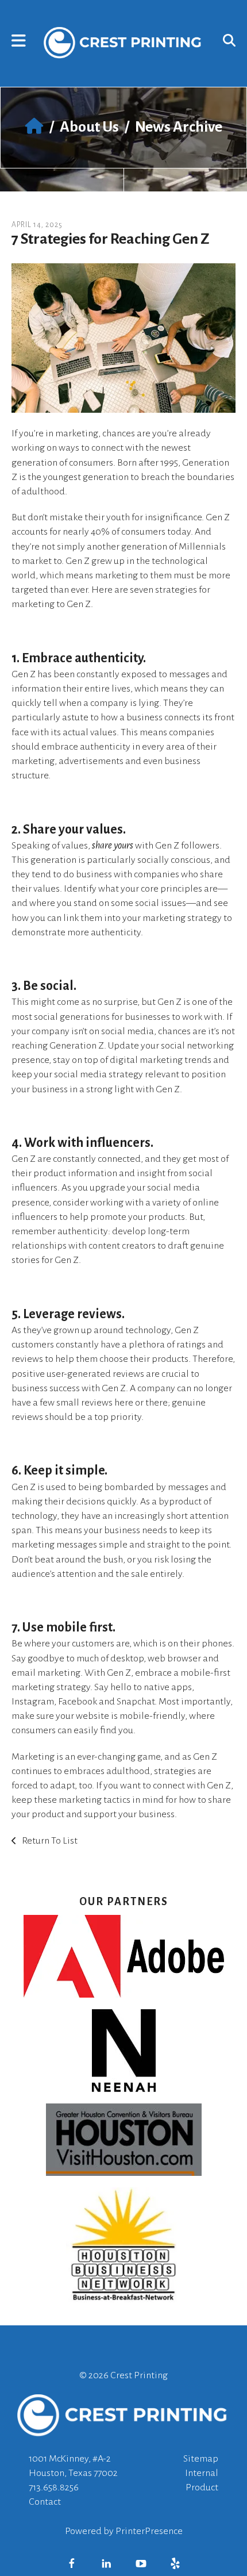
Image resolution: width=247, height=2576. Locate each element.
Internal (202, 2473)
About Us (89, 127)
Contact (45, 2502)
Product (202, 2487)
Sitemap (201, 2459)
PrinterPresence (149, 2531)
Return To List (49, 1841)
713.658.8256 (54, 2487)
